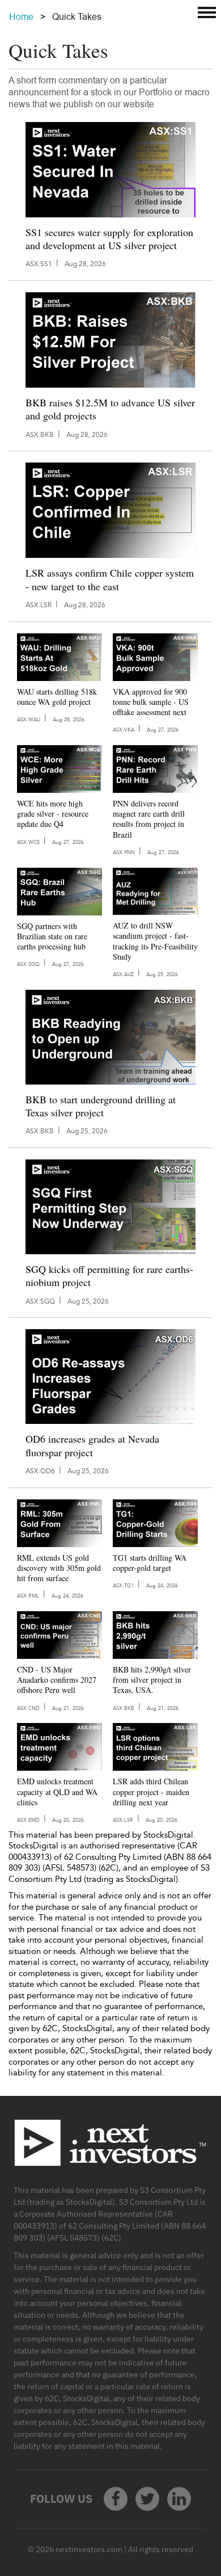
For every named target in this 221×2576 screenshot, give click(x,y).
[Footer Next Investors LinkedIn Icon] (179, 2499)
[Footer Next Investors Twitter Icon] (147, 2499)
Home (21, 17)
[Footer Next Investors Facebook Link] (116, 2499)
